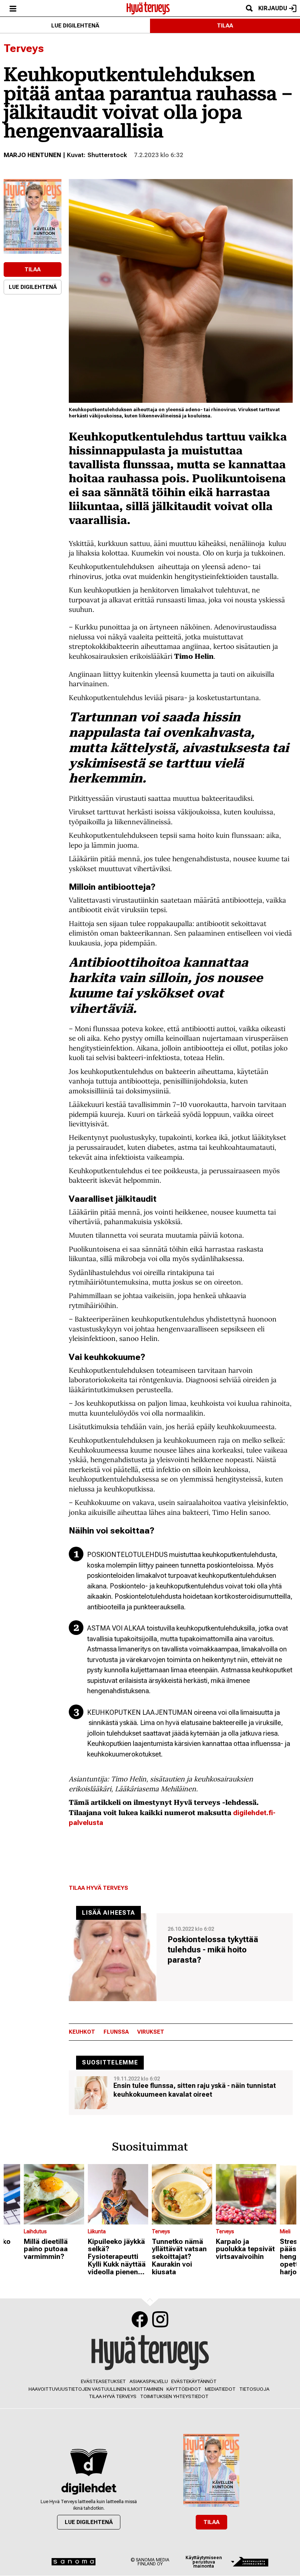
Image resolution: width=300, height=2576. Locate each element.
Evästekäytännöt (194, 2381)
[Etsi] (249, 8)
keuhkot (82, 2032)
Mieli (285, 2231)
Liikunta (97, 2231)
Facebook (140, 2319)
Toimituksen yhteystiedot (174, 2396)
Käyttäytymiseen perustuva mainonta (204, 2562)
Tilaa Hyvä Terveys (98, 1888)
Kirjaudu (273, 8)
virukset (151, 2032)
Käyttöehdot (184, 2389)
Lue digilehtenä (75, 26)
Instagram (160, 2319)
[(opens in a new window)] (33, 216)
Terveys (24, 48)
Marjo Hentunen (32, 155)
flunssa (116, 2032)
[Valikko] (13, 8)
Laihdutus (35, 2231)
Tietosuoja (254, 2389)
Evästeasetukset (103, 2381)
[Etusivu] (148, 8)
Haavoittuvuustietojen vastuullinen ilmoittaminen (96, 2389)
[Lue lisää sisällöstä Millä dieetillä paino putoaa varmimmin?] (54, 2194)
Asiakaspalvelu (149, 2381)
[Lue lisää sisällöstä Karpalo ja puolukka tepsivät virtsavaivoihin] (246, 2194)
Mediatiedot (220, 2389)
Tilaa (225, 26)
